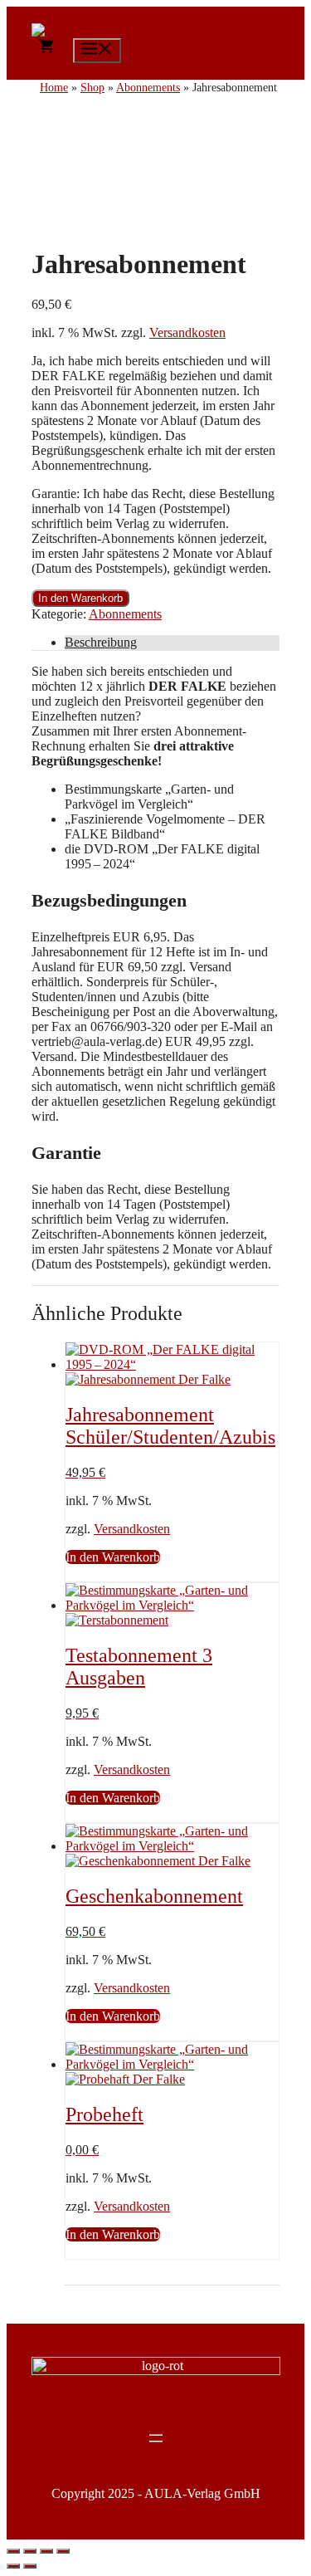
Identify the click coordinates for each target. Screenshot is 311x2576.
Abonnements (125, 614)
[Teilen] (46, 2551)
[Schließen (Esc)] (63, 2551)
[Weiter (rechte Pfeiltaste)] (30, 2566)
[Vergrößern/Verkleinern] (13, 2551)
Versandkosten (187, 332)
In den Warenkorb (80, 598)
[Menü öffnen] (156, 2438)
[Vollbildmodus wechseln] (30, 2551)
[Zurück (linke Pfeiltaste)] (13, 2566)
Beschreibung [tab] (101, 642)
